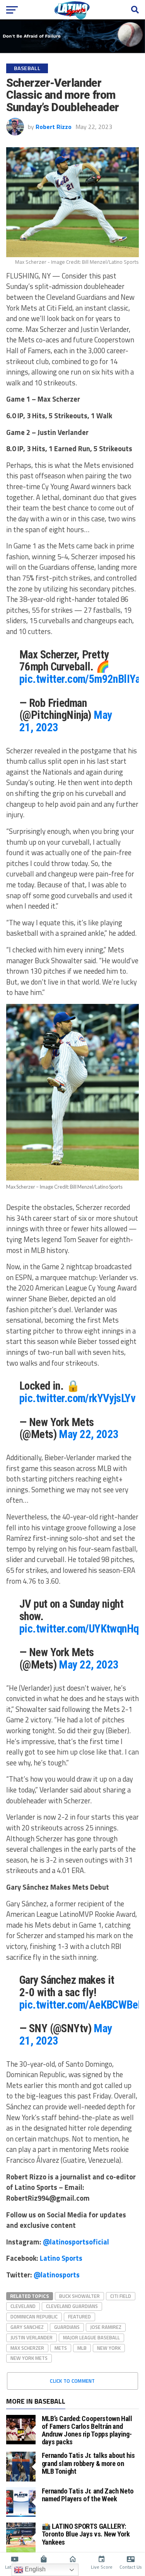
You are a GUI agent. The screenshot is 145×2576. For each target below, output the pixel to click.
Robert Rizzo (54, 127)
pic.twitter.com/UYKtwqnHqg (82, 1629)
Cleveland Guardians (72, 2306)
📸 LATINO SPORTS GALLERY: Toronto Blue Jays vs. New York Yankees (86, 2534)
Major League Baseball (91, 2337)
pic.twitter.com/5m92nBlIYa (80, 679)
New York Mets (29, 2358)
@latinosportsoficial (76, 2242)
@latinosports (57, 2275)
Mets (61, 2348)
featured (79, 2317)
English (34, 2569)
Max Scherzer (27, 2348)
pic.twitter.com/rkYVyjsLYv (77, 1398)
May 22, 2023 (89, 1434)
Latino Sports (61, 2258)
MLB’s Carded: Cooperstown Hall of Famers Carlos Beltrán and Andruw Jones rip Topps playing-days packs (87, 2430)
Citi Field (121, 2296)
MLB (82, 2348)
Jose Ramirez (106, 2327)
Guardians (67, 2327)
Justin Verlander (32, 2337)
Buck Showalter (79, 2296)
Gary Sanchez (27, 2327)
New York (109, 2348)
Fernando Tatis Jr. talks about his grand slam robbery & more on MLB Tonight (89, 2463)
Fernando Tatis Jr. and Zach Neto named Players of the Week (88, 2495)
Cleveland (23, 2306)
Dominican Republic (34, 2317)
